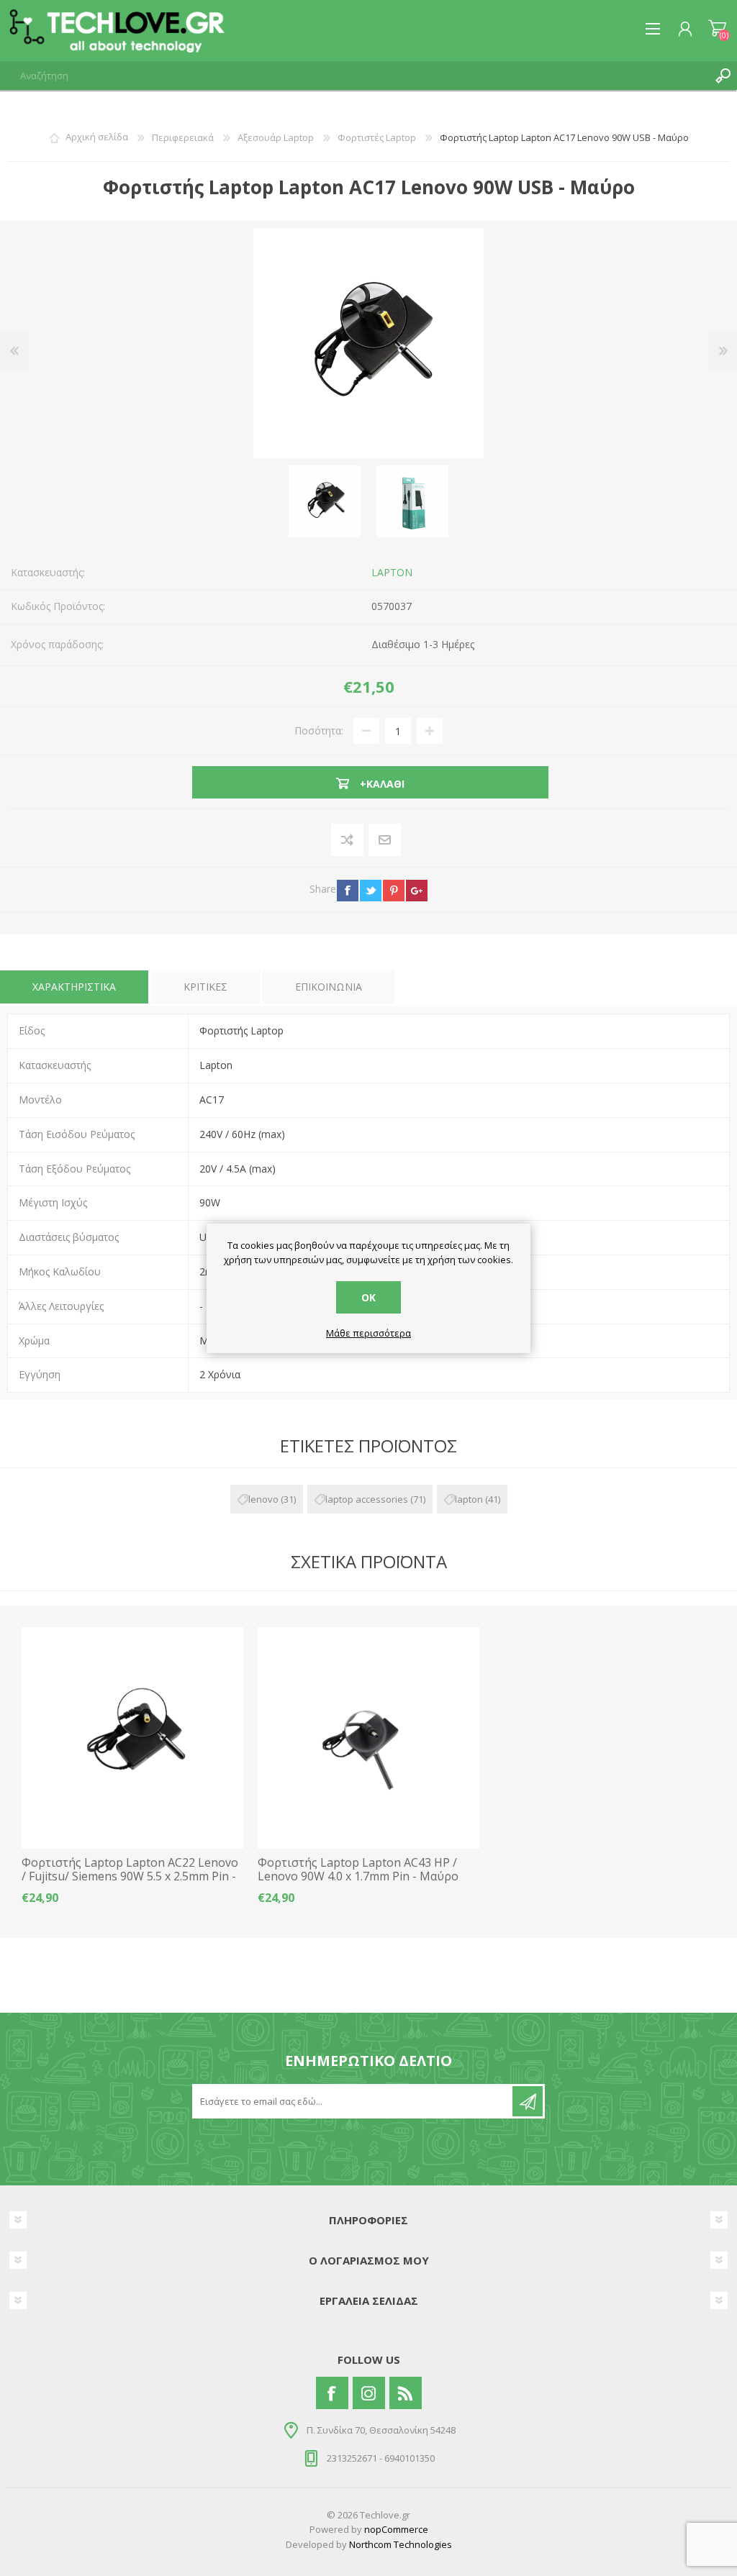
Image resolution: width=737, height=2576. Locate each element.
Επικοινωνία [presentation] (329, 987)
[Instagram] (369, 2393)
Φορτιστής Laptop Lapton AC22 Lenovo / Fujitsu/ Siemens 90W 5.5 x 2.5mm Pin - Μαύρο (130, 1877)
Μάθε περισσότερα (368, 1334)
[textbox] (354, 76)
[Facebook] (332, 2393)
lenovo (263, 1499)
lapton (469, 1499)
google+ (417, 891)
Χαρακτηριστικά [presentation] (74, 987)
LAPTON (392, 572)
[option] (325, 501)
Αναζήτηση (723, 76)
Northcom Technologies (401, 2544)
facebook (348, 891)
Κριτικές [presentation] (205, 987)
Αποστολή (528, 2101)
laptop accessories (367, 1499)
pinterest (394, 891)
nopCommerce (396, 2529)
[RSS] (406, 2393)
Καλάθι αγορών (717, 29)
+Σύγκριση (348, 840)
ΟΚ (368, 1297)
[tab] (74, 987)
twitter (371, 891)
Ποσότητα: (319, 731)
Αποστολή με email (385, 841)
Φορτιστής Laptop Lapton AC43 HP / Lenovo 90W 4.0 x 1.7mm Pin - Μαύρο (358, 1870)
